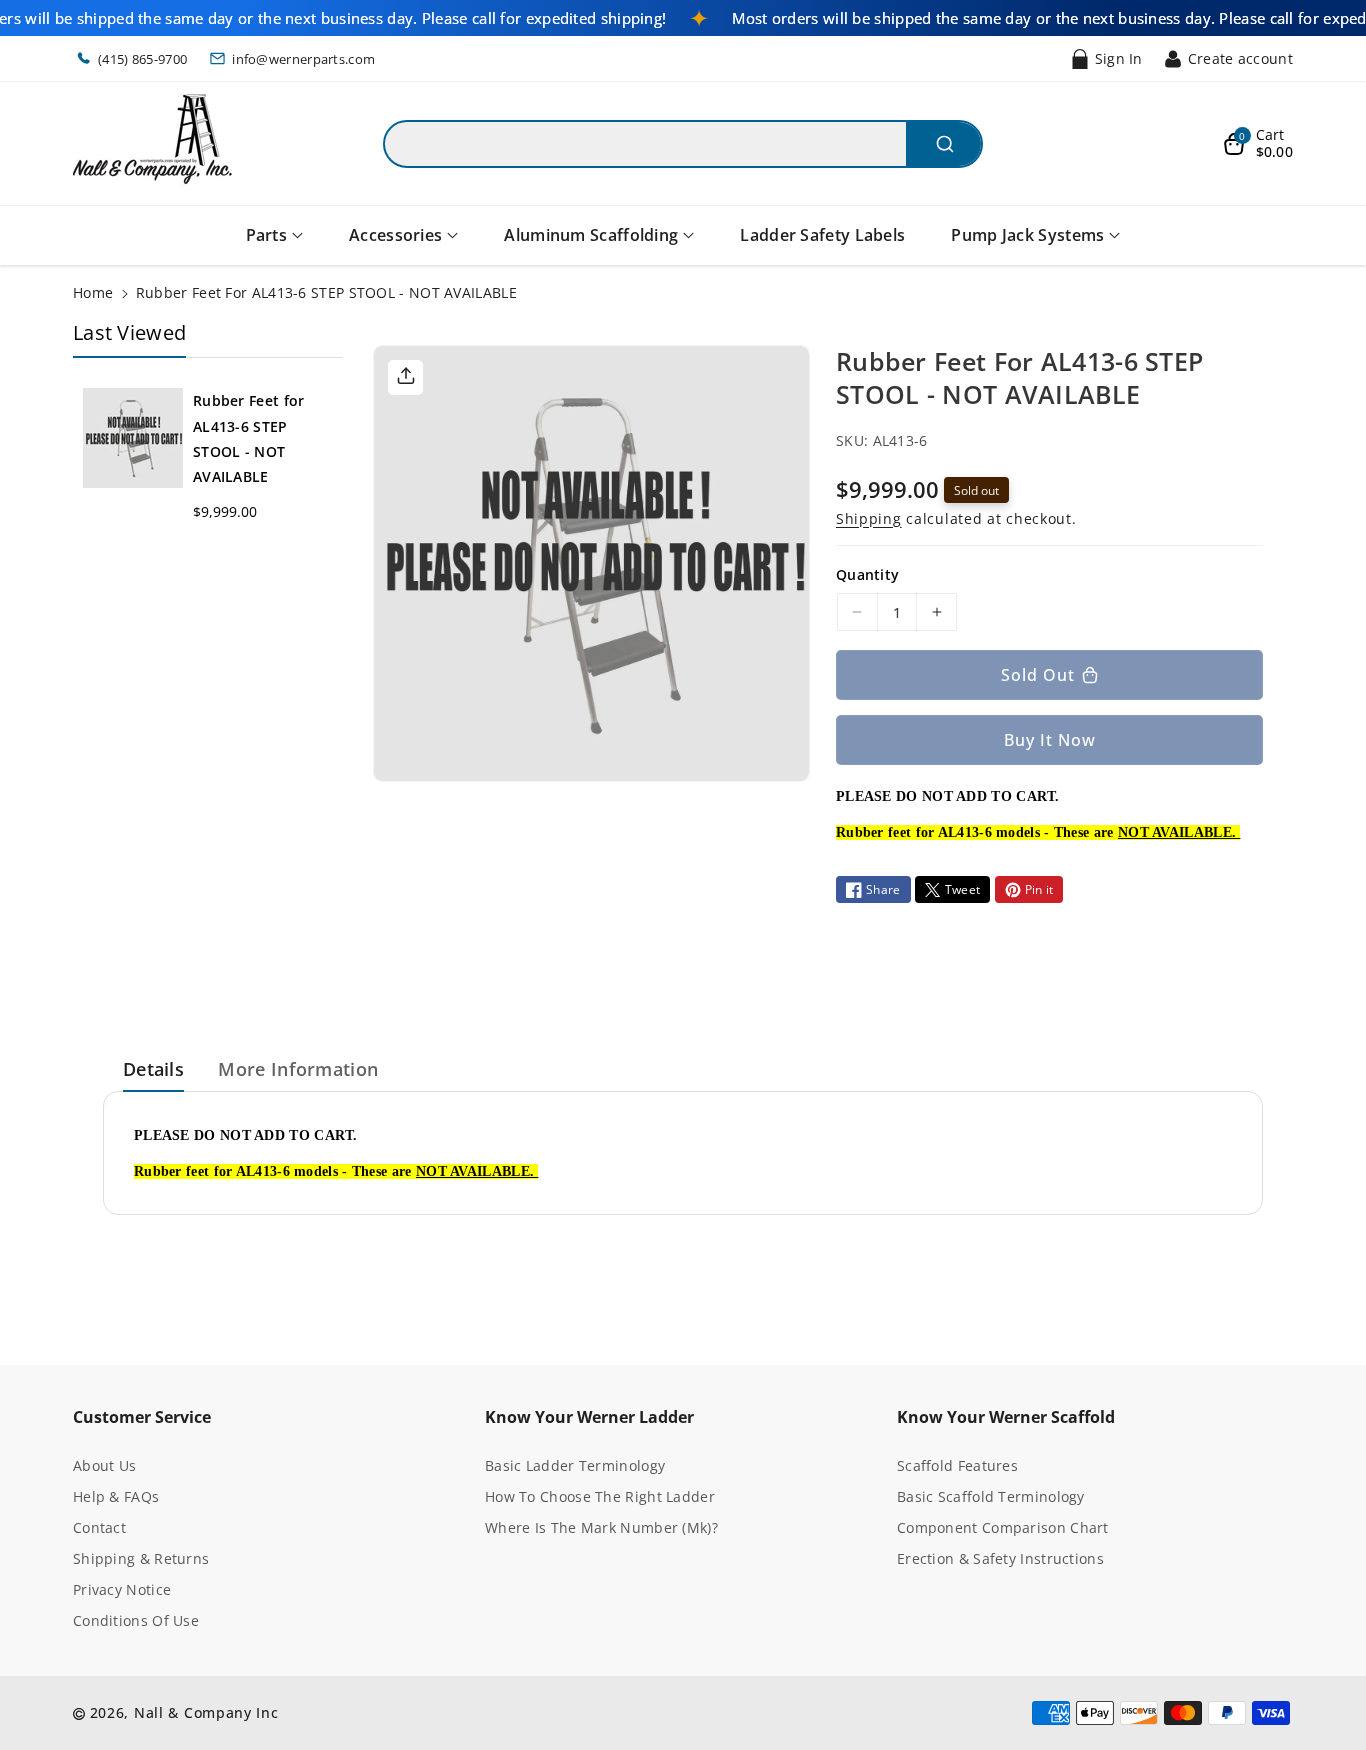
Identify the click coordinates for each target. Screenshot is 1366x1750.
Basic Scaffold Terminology (991, 1496)
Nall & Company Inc (206, 1712)
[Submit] (943, 144)
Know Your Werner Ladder (589, 1417)
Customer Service (142, 1417)
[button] (1258, 144)
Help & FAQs (116, 1496)
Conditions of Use (136, 1620)
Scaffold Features (957, 1465)
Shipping (869, 518)
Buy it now (1050, 740)
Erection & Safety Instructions (1000, 1558)
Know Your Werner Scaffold (1006, 1417)
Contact (99, 1527)
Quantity (867, 574)
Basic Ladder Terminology (575, 1465)
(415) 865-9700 (142, 59)
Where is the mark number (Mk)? (601, 1527)
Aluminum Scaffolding (591, 235)
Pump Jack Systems (1027, 235)
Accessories (395, 235)
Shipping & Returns (141, 1558)
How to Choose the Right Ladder (600, 1496)
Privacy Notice (122, 1589)
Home (93, 292)
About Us (104, 1465)
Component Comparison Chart (1003, 1527)
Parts (267, 235)
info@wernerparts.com (303, 59)
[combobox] (683, 144)
